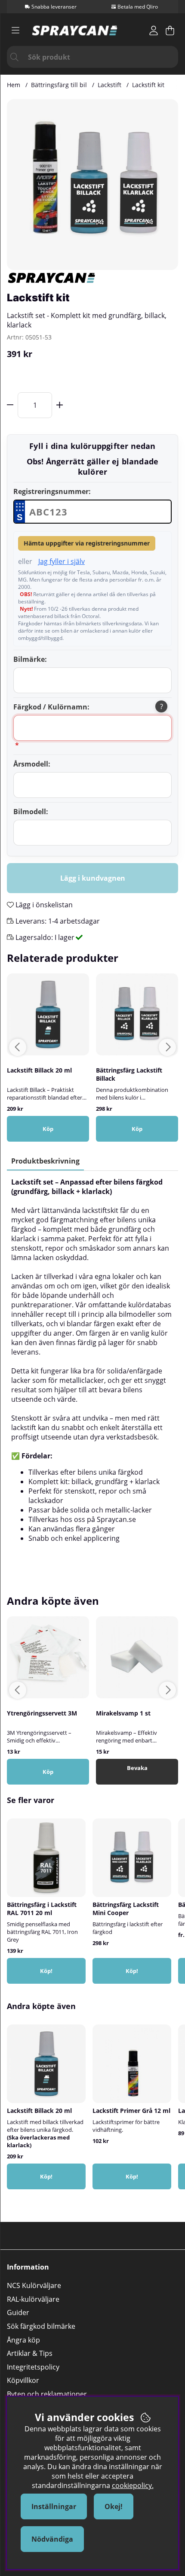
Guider (18, 2312)
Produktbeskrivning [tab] (45, 1161)
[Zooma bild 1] (92, 185)
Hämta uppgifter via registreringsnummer (87, 543)
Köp (48, 1129)
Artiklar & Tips (30, 2353)
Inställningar (54, 2506)
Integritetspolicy (33, 2367)
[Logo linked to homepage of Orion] (75, 30)
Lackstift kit (148, 85)
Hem (14, 85)
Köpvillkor (23, 2380)
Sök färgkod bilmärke (41, 2326)
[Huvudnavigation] (15, 30)
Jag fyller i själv (62, 561)
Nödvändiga (52, 2539)
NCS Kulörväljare (34, 2285)
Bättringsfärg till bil (59, 85)
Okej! (114, 2506)
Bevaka (137, 1768)
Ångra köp (23, 2340)
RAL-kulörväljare (33, 2299)
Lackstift (109, 85)
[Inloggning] (154, 30)
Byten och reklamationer (47, 2394)
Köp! (132, 1971)
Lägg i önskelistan (43, 905)
